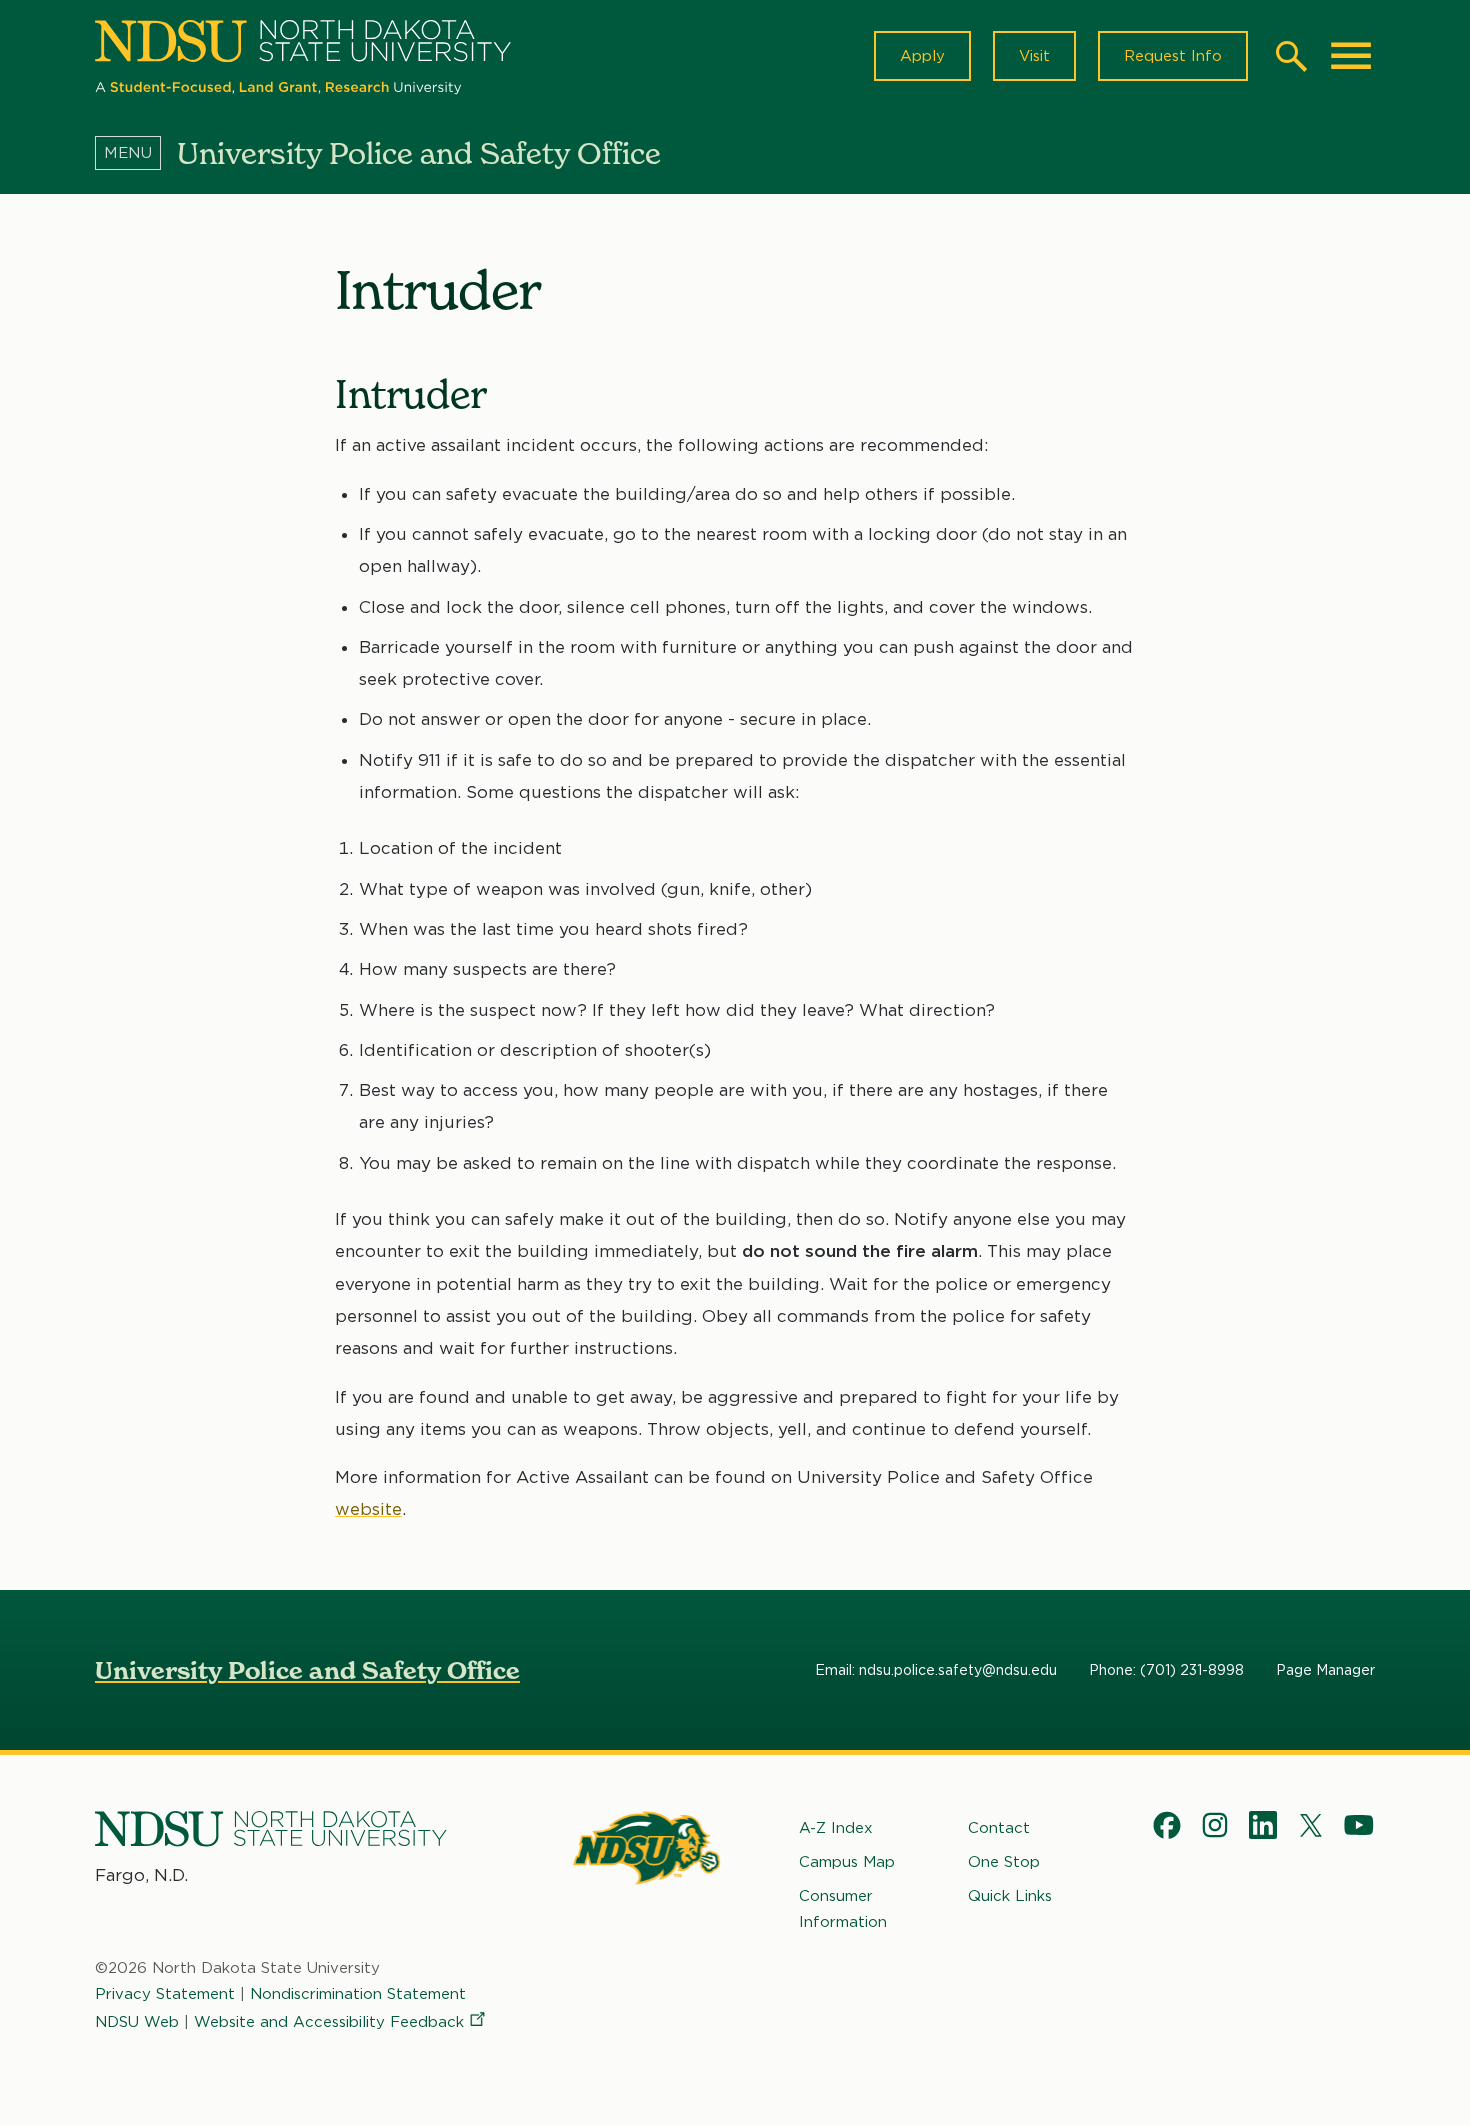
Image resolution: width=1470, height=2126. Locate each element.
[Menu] (136, 153)
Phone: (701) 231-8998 (1166, 1670)
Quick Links (1010, 1896)
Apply (922, 56)
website (368, 1509)
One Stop (1004, 1862)
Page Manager (1325, 1670)
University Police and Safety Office (307, 1670)
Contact (999, 1828)
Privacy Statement (165, 1994)
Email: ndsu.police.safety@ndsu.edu (936, 1670)
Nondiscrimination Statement (358, 1994)
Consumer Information (843, 1909)
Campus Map (847, 1862)
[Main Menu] (1351, 56)
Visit (1034, 56)
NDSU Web (137, 2022)
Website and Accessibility (329, 2022)
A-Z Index (836, 1828)
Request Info (1173, 56)
